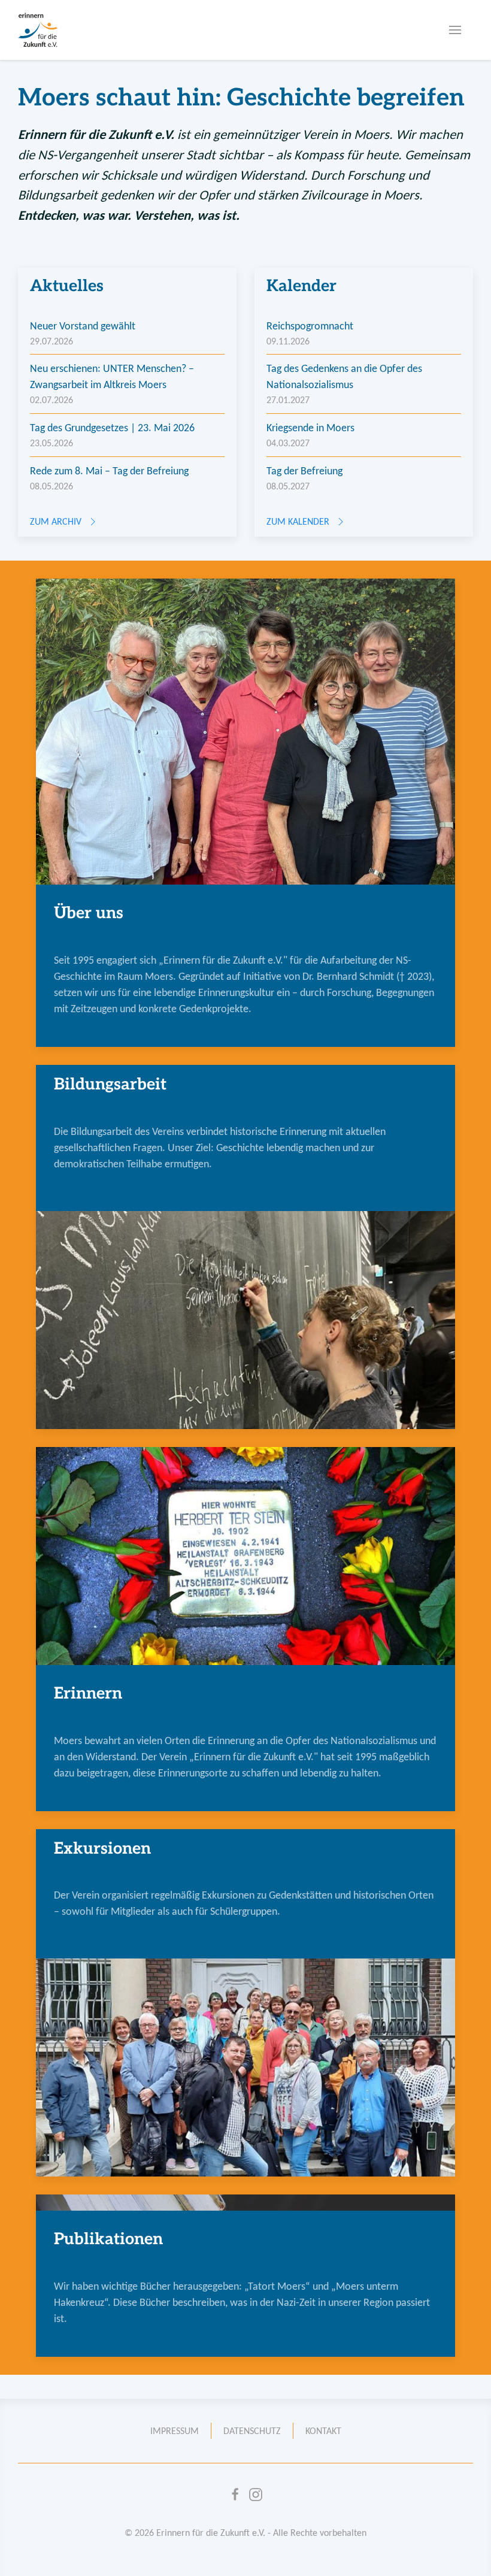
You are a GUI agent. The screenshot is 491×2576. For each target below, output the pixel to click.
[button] (455, 30)
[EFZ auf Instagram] (256, 2495)
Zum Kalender (298, 521)
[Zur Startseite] (38, 30)
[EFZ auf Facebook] (235, 2495)
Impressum (175, 2431)
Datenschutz (252, 2431)
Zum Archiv (56, 521)
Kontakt (323, 2431)
